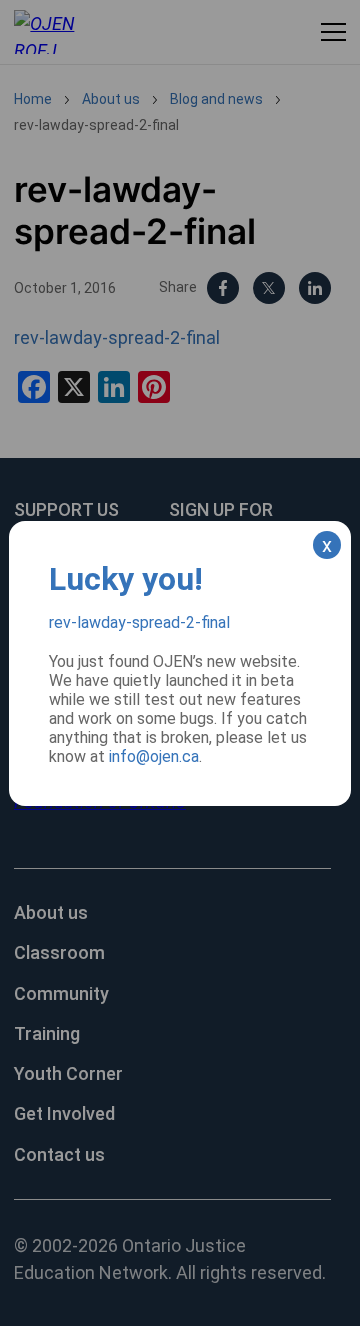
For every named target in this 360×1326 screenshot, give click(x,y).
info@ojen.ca (154, 756)
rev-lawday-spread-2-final (139, 622)
